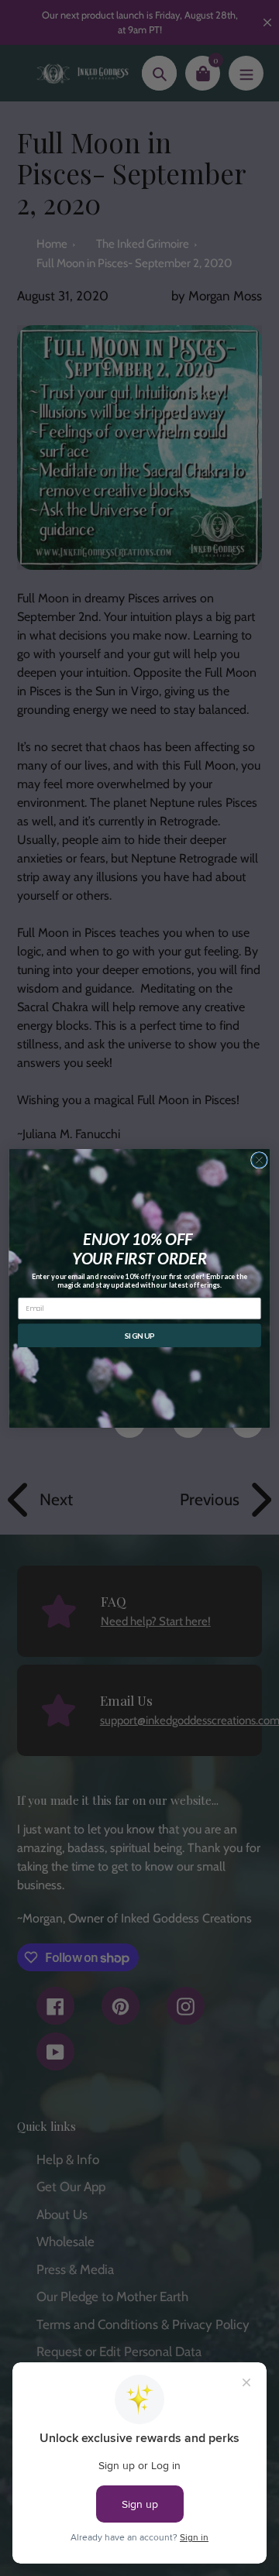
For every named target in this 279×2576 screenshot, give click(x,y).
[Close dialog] (260, 1160)
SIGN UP (140, 1335)
